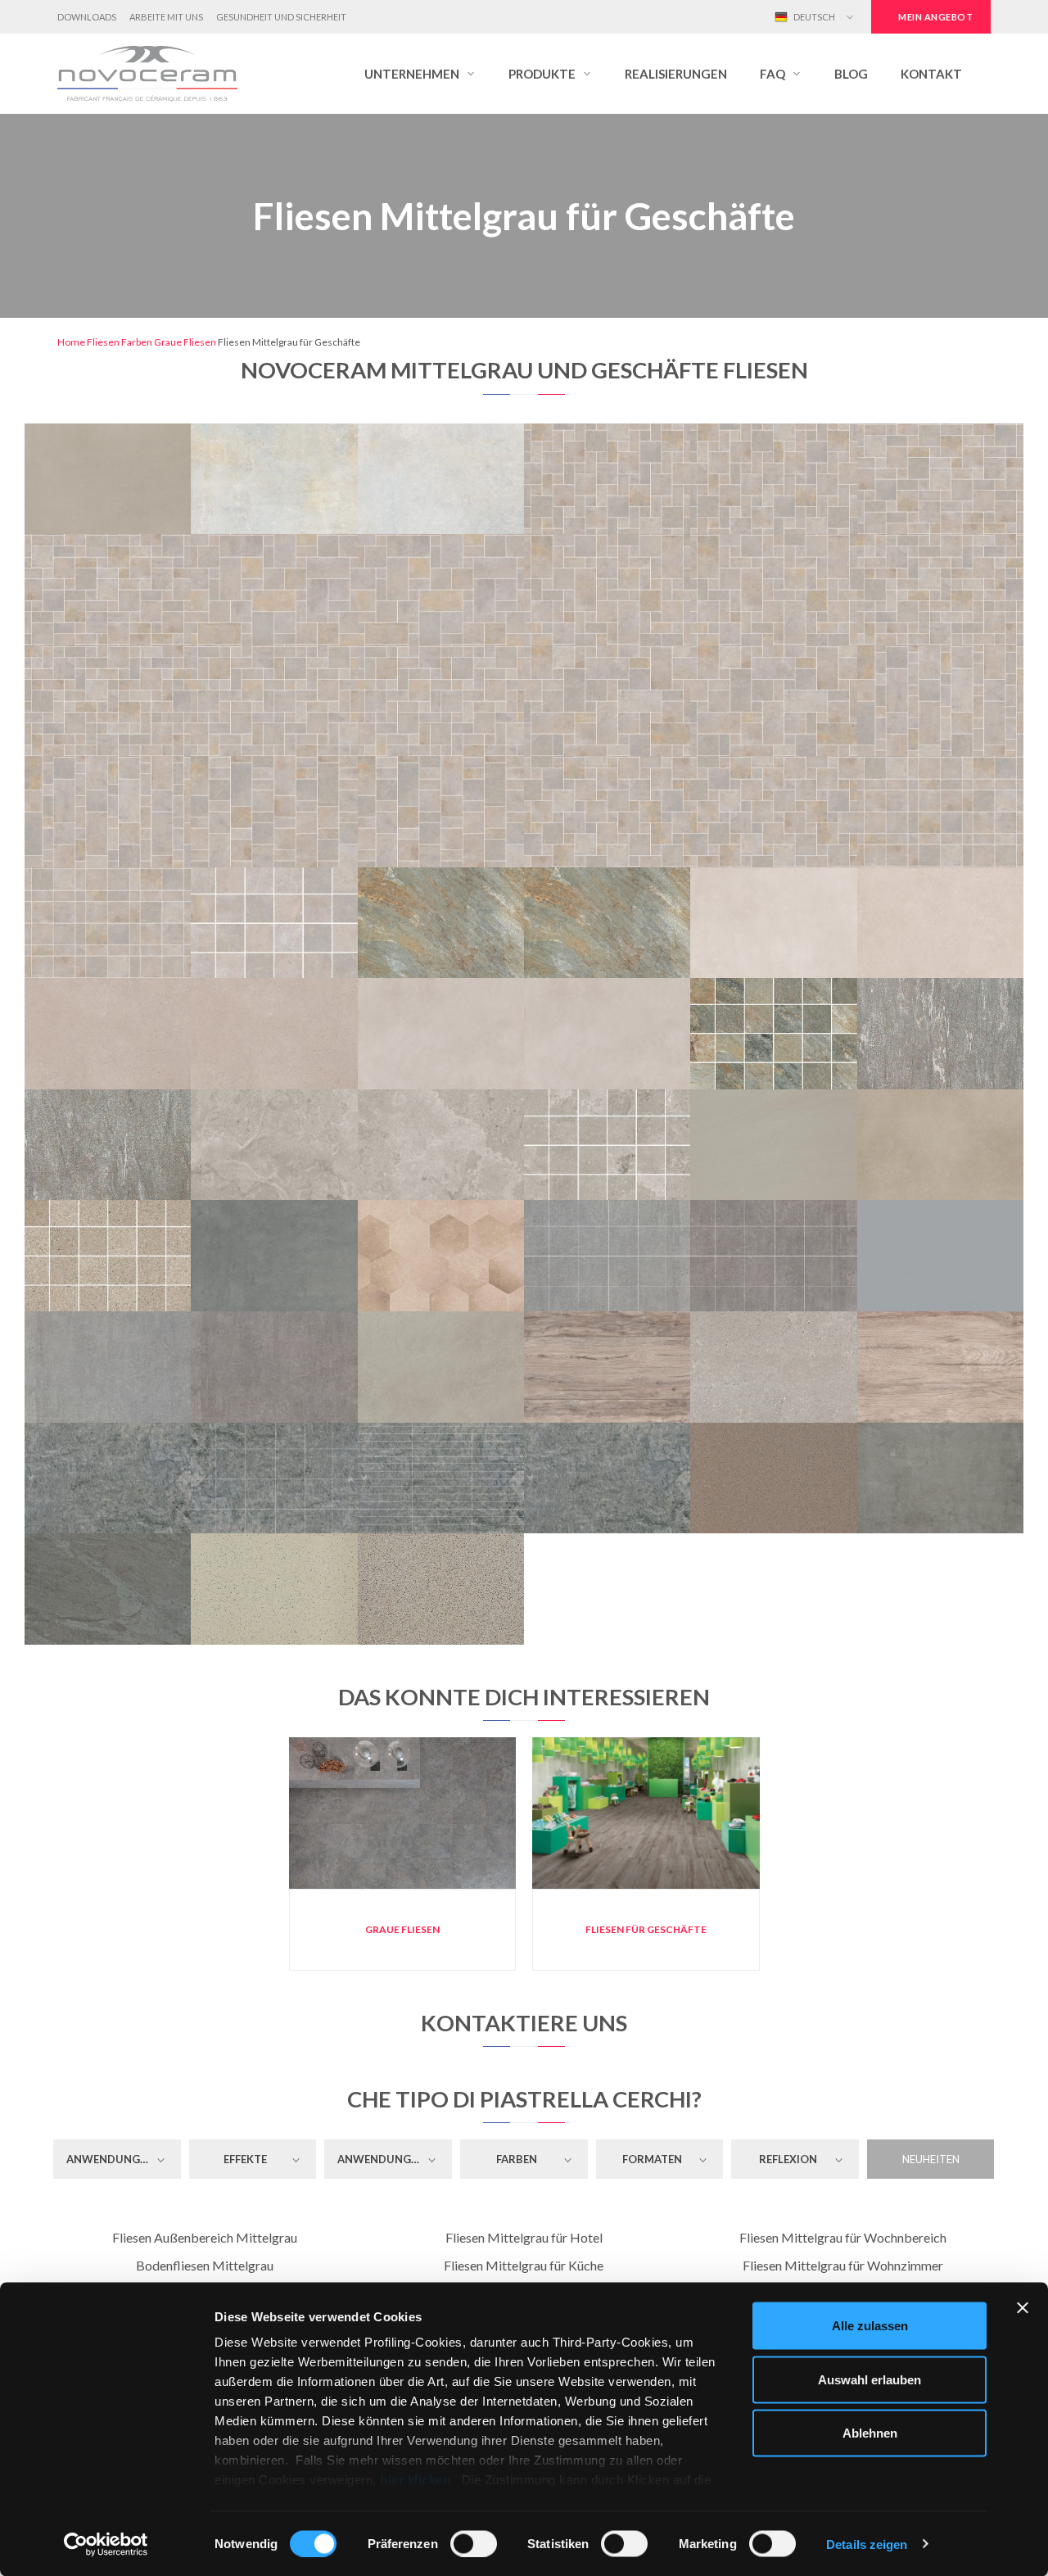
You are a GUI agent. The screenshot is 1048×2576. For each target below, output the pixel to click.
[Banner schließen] (1023, 2308)
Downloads (87, 17)
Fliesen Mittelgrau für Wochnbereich (843, 2237)
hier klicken (416, 2480)
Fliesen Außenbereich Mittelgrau (205, 2237)
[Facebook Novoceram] (688, 17)
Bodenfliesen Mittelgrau (205, 2265)
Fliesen (103, 342)
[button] (420, 74)
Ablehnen (870, 2433)
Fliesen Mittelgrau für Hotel (524, 2237)
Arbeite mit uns (166, 17)
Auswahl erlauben (870, 2379)
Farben (137, 342)
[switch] (474, 2543)
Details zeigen (867, 2544)
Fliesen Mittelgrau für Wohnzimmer (843, 2265)
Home (71, 342)
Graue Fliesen (185, 342)
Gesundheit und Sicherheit (281, 17)
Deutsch (813, 17)
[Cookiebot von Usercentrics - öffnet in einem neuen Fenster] (106, 2544)
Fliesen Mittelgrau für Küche (524, 2265)
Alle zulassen (870, 2326)
